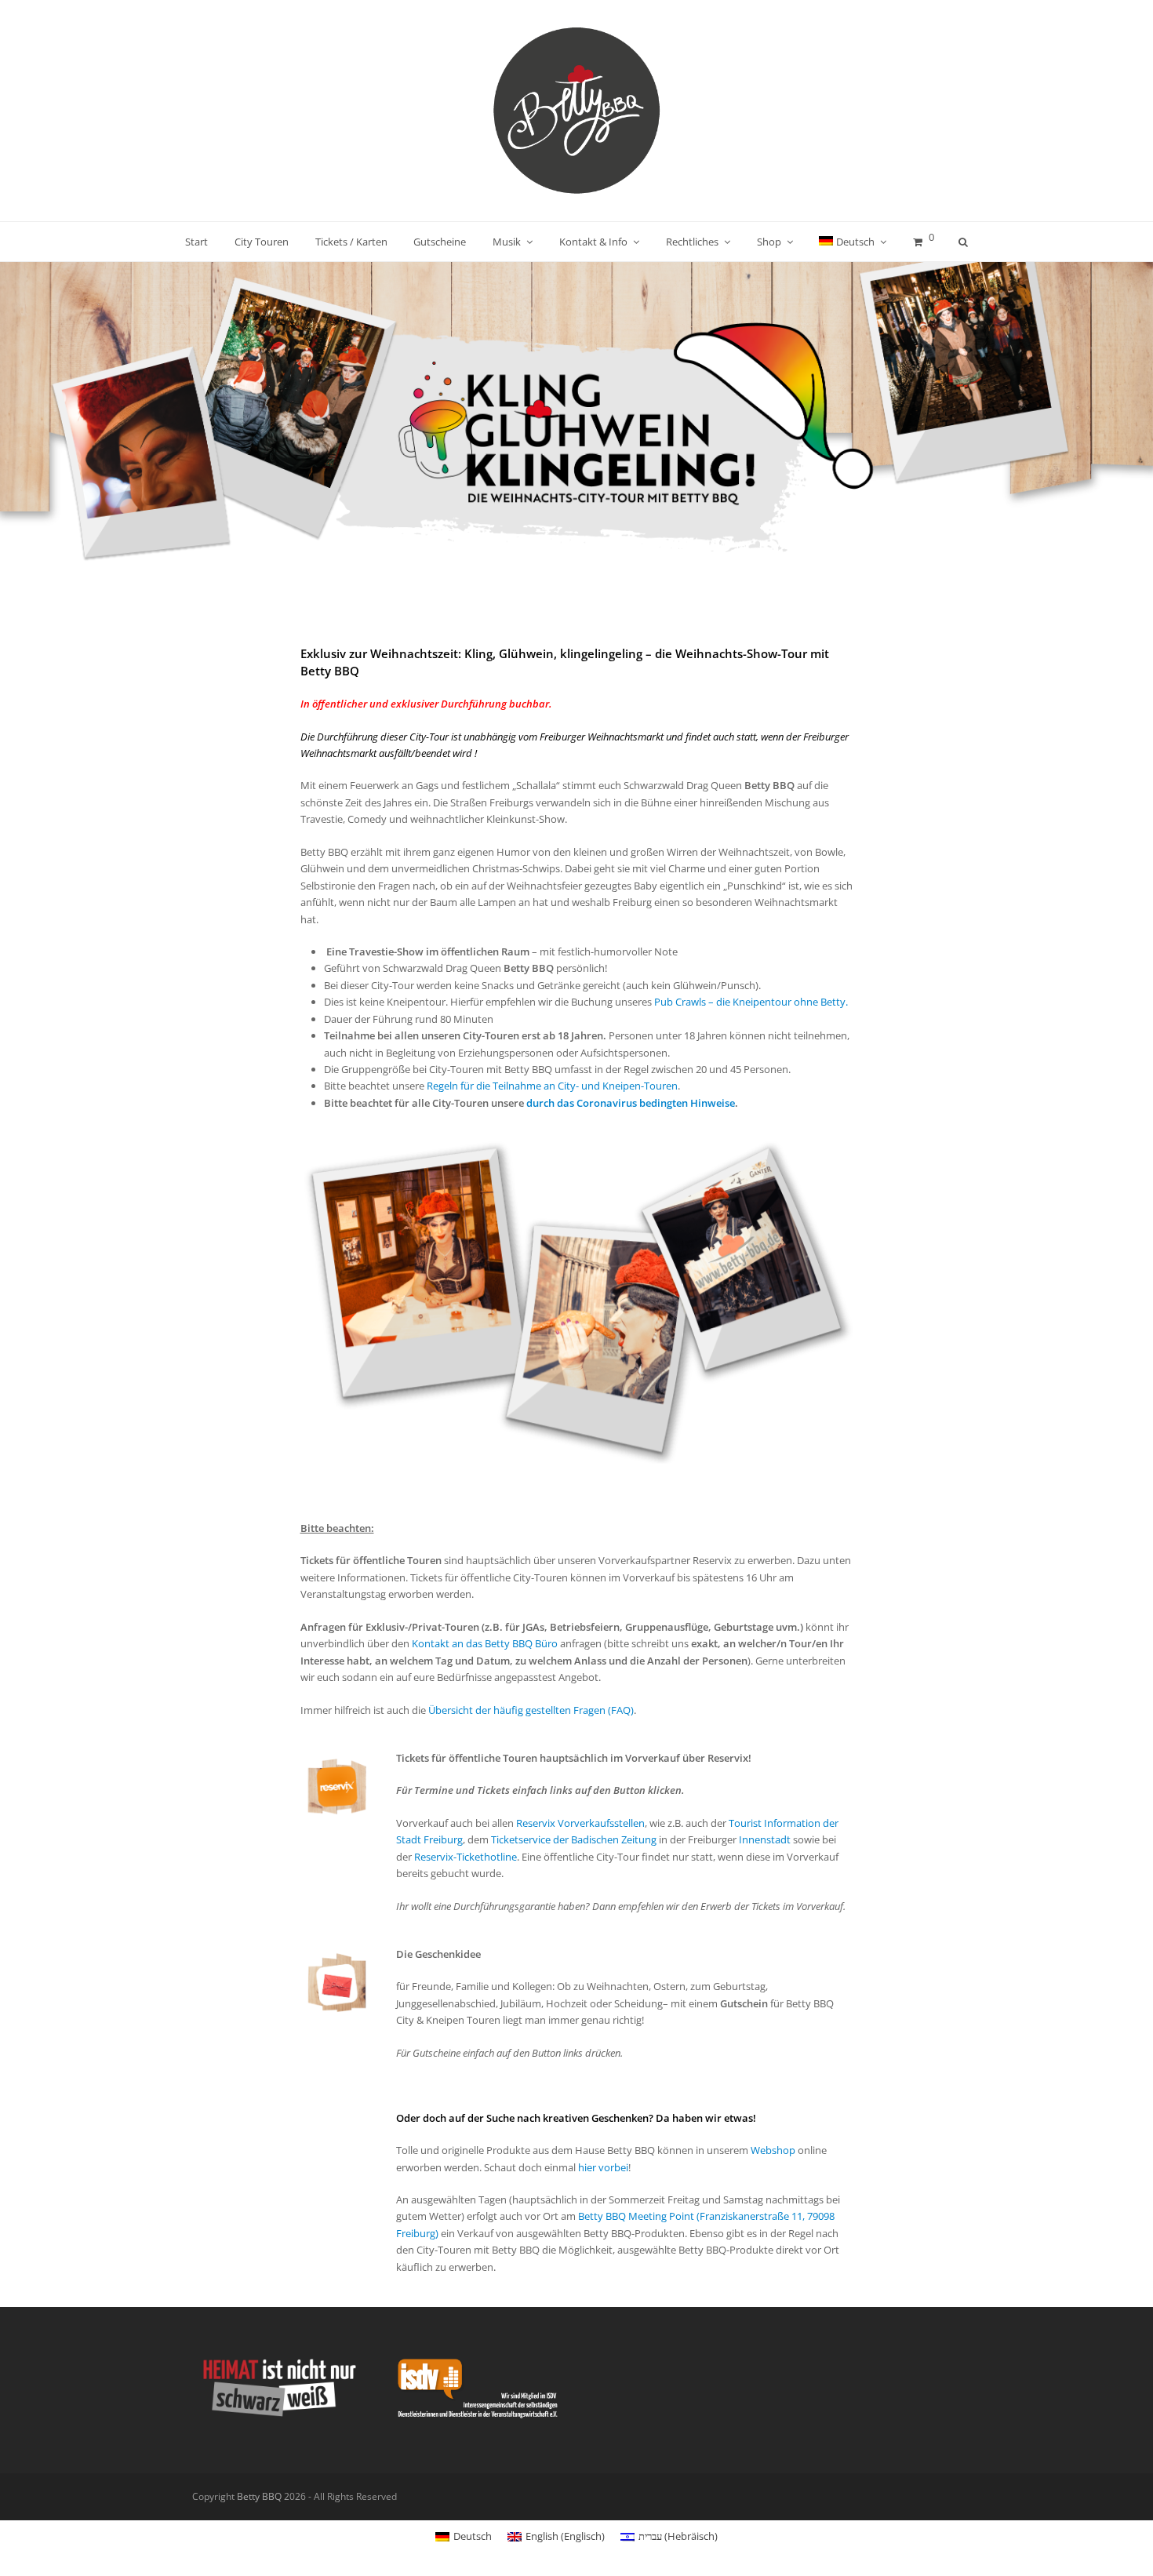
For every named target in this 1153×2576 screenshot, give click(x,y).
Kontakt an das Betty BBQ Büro (485, 1643)
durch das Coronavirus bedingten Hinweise (631, 1103)
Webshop (773, 2150)
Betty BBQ (259, 2496)
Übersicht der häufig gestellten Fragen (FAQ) (531, 1710)
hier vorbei (603, 2167)
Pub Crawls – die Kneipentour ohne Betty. (751, 1002)
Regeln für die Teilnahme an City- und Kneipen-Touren (552, 1086)
